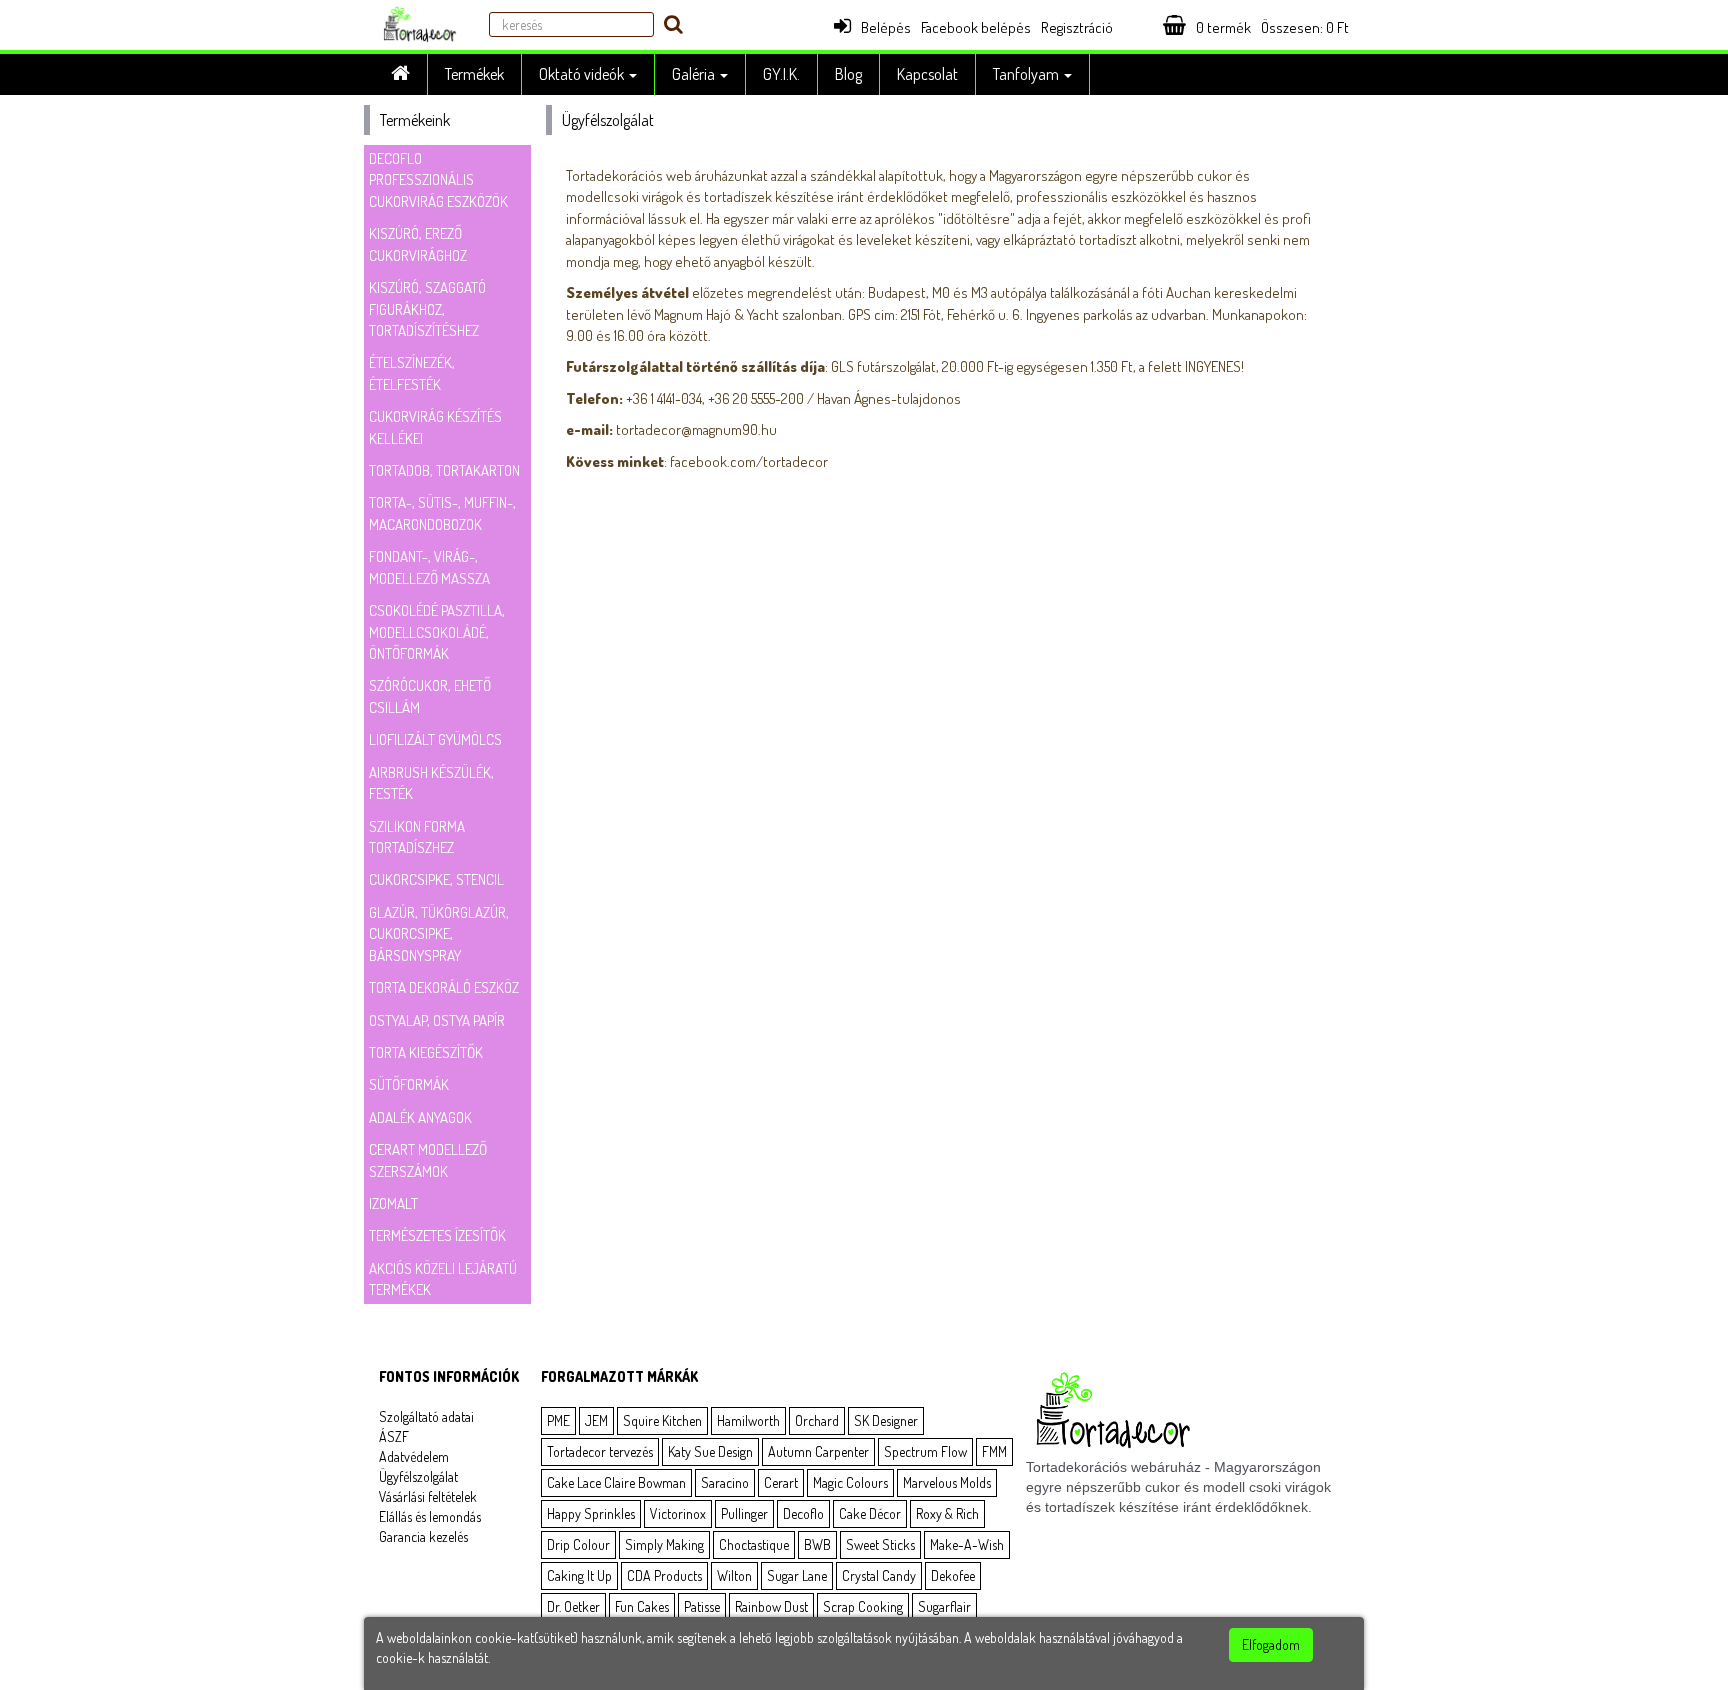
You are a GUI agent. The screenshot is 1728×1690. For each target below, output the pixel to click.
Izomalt (393, 1203)
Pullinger (744, 1513)
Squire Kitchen (662, 1420)
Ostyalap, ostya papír (437, 1020)
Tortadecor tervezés (600, 1451)
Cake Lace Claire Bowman (616, 1482)
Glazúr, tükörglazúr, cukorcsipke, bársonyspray (439, 934)
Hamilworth (748, 1420)
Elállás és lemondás (430, 1516)
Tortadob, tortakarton (444, 470)
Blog (848, 74)
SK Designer (886, 1420)
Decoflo (803, 1513)
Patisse (702, 1606)
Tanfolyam (1027, 74)
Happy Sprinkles (591, 1513)
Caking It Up (579, 1575)
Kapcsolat (927, 74)
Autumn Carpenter (818, 1451)
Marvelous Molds (947, 1482)
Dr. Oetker (573, 1606)
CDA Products (664, 1575)
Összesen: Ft (1305, 27)
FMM (994, 1451)
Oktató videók (583, 74)
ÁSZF (394, 1436)
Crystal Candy (879, 1575)
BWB (817, 1544)
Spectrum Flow (925, 1451)
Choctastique (754, 1544)
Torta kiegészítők (426, 1052)
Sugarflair (944, 1606)
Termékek (474, 74)
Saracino (725, 1482)
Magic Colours (850, 1482)
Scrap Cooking (863, 1606)
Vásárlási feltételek (428, 1496)
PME (558, 1420)
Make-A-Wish (967, 1544)
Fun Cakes (642, 1606)
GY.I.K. (781, 74)
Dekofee (953, 1575)
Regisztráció (1077, 27)
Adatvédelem (414, 1456)
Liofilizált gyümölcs (435, 739)
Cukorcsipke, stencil (436, 879)
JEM (596, 1420)
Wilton (734, 1575)
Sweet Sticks (880, 1544)
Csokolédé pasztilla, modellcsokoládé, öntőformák (437, 632)
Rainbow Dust (771, 1606)
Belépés (886, 27)
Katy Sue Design (710, 1451)
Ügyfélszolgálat (418, 1476)
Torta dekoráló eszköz (444, 987)
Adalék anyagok (420, 1117)
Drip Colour (578, 1544)
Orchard (817, 1420)
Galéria (695, 74)
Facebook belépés (976, 27)
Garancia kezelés (423, 1536)
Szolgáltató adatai (426, 1416)
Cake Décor (870, 1513)
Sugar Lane (797, 1575)
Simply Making (664, 1544)
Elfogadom (1271, 1644)
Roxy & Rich (947, 1513)
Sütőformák (409, 1084)
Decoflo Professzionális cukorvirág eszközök (438, 180)
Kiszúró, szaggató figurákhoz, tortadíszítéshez (427, 309)
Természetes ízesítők (437, 1235)
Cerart (781, 1482)
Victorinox (678, 1513)
